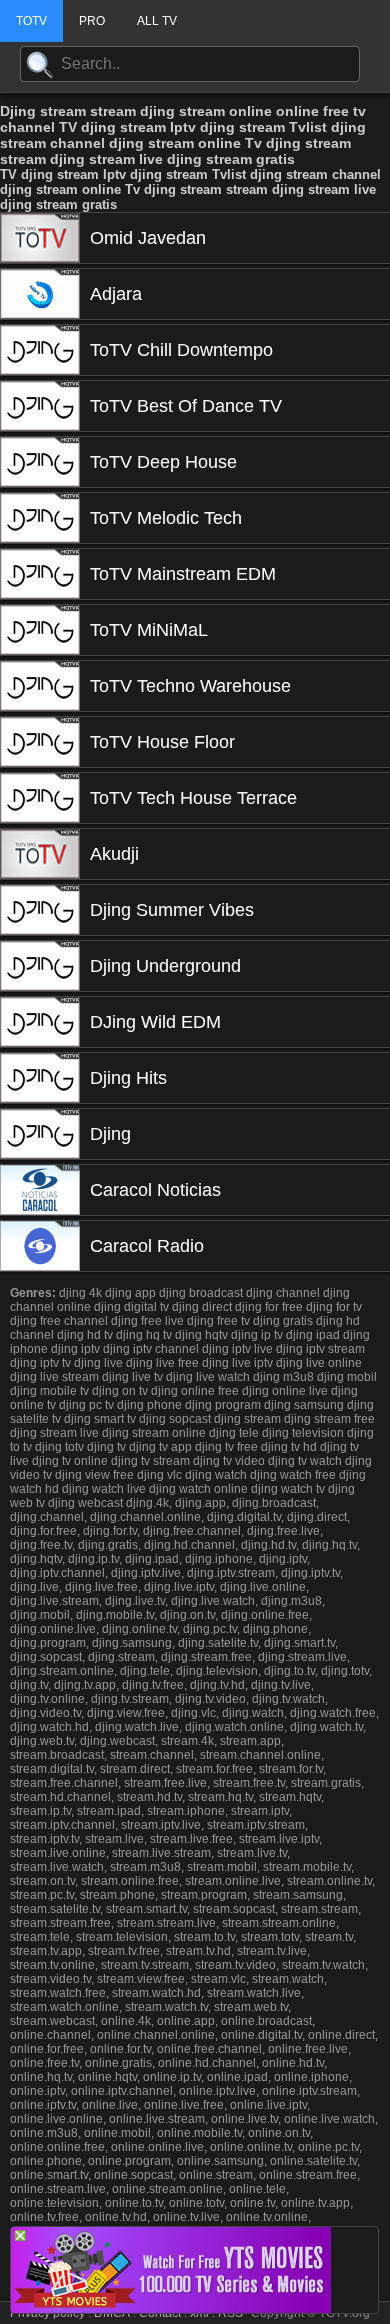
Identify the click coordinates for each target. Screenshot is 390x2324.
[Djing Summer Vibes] (40, 910)
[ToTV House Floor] (40, 742)
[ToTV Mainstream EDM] (40, 574)
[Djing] (40, 1134)
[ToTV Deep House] (40, 462)
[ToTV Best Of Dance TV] (40, 406)
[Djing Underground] (40, 966)
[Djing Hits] (40, 1078)
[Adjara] (40, 294)
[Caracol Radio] (40, 1246)
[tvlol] (171, 2307)
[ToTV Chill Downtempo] (40, 350)
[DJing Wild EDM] (40, 1022)
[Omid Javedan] (40, 238)
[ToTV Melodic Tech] (40, 518)
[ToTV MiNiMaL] (40, 630)
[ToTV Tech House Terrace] (40, 798)
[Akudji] (40, 854)
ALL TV (157, 21)
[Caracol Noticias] (40, 1190)
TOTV (31, 21)
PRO (92, 21)
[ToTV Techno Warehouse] (40, 686)
